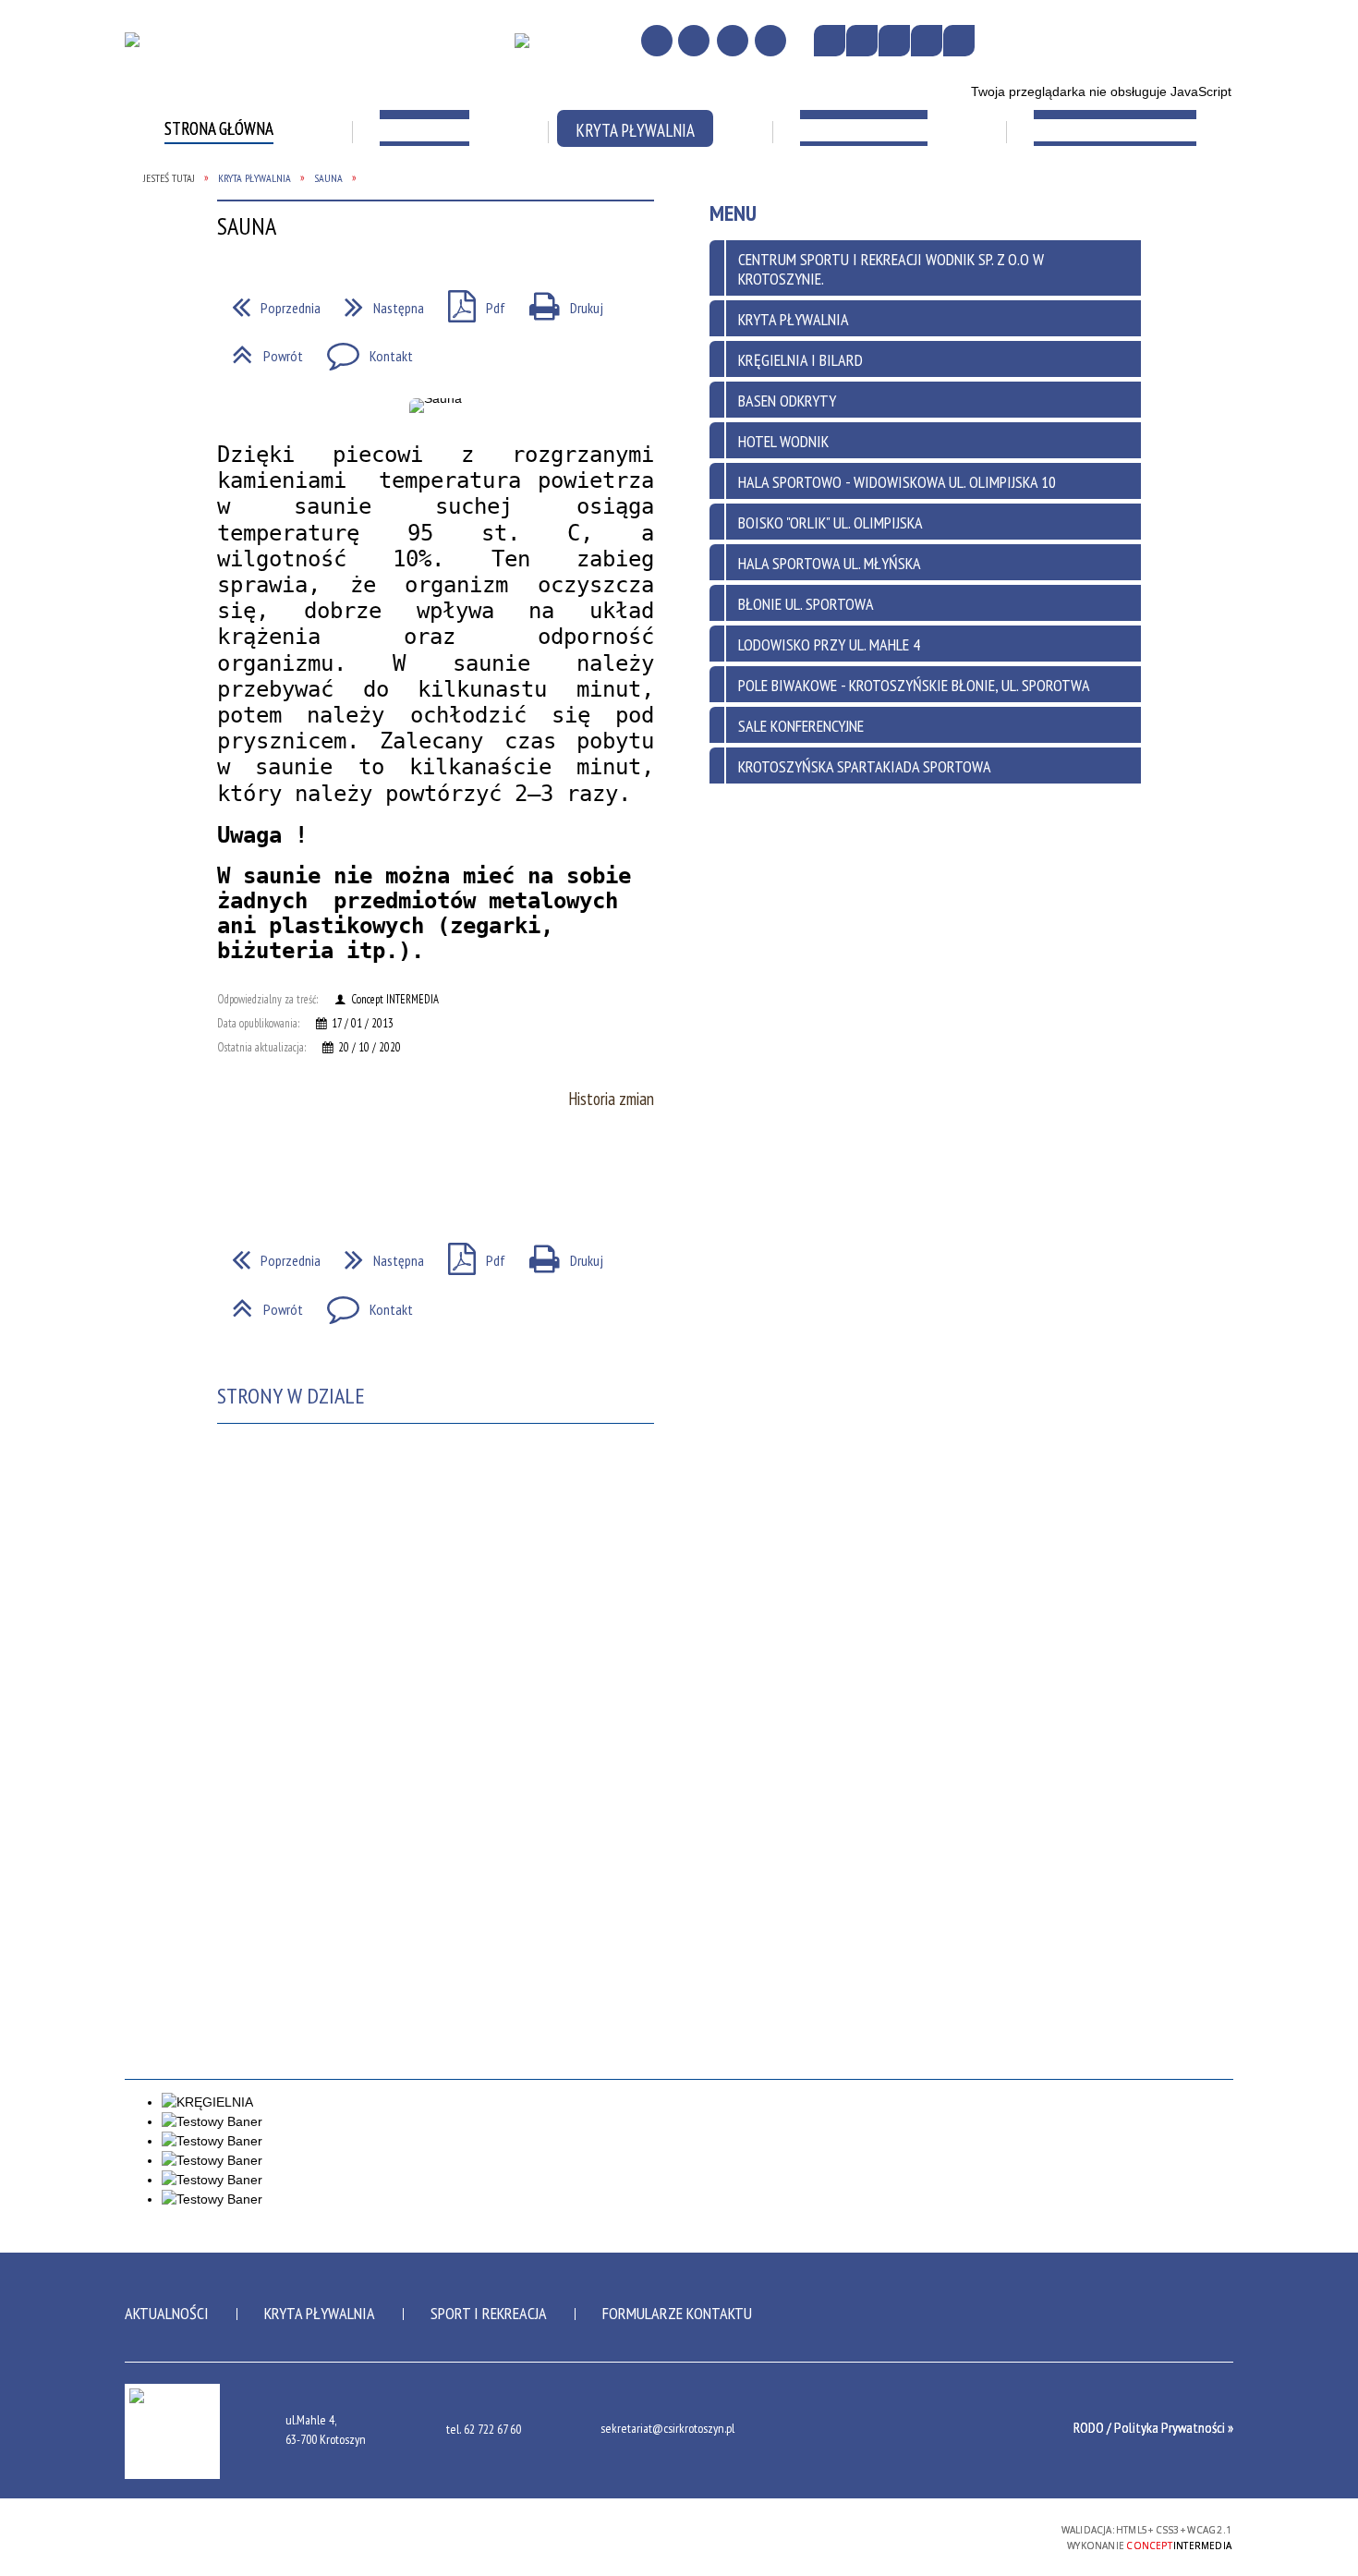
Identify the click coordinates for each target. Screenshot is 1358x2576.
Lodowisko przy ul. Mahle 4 (829, 644)
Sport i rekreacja (489, 2313)
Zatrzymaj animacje (830, 41)
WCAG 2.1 (999, 2535)
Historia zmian (611, 1099)
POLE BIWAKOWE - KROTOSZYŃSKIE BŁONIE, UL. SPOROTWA (914, 685)
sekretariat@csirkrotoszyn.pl (667, 2429)
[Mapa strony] (694, 41)
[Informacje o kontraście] (959, 41)
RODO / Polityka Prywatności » (1153, 2427)
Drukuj (559, 1255)
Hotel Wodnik (783, 441)
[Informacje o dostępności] (862, 41)
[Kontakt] (733, 41)
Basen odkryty (787, 401)
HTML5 (913, 2536)
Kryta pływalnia (320, 2313)
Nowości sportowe (664, 194)
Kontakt (363, 1304)
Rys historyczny (218, 194)
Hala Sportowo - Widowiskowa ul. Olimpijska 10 (897, 482)
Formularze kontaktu (677, 2313)
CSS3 (940, 2536)
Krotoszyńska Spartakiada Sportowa (909, 204)
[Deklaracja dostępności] (894, 41)
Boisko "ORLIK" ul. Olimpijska (831, 522)
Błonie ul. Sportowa (806, 604)
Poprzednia (269, 1255)
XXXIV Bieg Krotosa (1099, 194)
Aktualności (167, 2313)
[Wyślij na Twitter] (269, 1170)
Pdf (469, 1255)
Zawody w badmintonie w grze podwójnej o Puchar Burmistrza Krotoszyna (251, 308)
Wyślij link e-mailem (302, 1170)
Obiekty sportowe (443, 194)
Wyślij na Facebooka (236, 1170)
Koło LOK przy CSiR (1098, 242)
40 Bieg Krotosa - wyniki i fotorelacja (466, 298)
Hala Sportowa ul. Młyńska (830, 563)
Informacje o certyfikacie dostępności (679, 2539)
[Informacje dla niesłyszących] (927, 41)
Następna (377, 1255)
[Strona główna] (657, 41)
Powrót (260, 1304)
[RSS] (770, 41)
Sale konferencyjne (801, 726)
